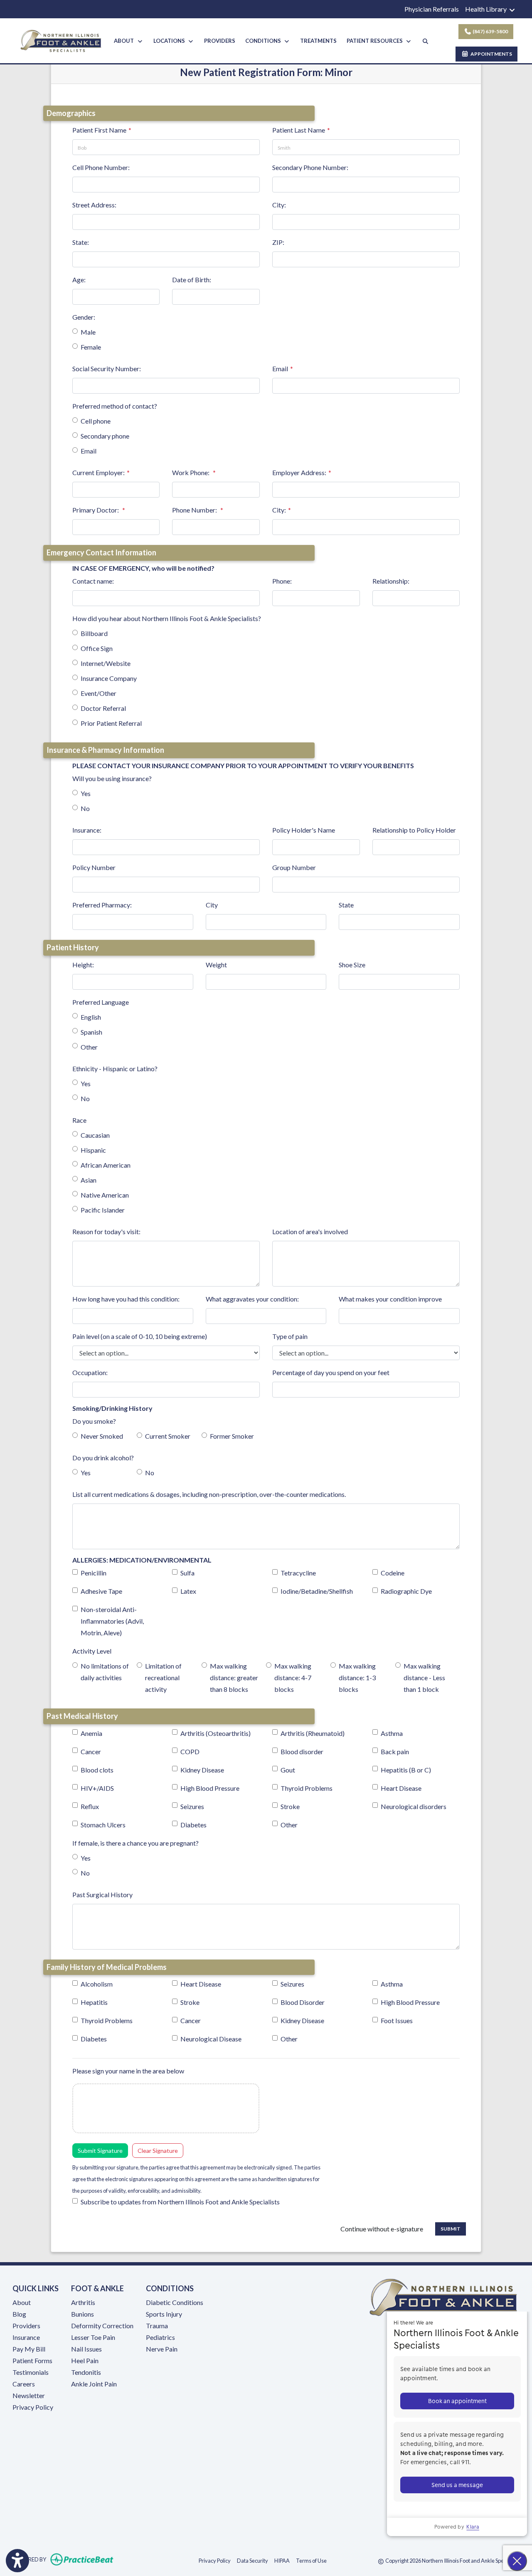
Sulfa (187, 1573)
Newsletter (29, 2395)
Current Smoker (168, 1436)
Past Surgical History (102, 1894)
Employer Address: (299, 472)
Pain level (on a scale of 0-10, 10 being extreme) (140, 1336)
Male (88, 332)
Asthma (392, 1733)
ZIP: (278, 242)
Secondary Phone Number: (310, 167)
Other (89, 1047)
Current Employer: (99, 472)
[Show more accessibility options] (17, 2561)
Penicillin (94, 1573)
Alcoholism (97, 1984)
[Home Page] (61, 40)
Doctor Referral (103, 708)
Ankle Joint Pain (94, 2384)
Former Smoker (232, 1436)
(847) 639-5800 (490, 31)
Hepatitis (94, 2002)
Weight (216, 965)
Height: (83, 965)
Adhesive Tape (101, 1591)
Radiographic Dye (406, 1591)
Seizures (192, 1806)
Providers (26, 2326)
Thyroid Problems (307, 1788)
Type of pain (290, 1336)
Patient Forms (32, 2360)
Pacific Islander (103, 1210)
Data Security (252, 2560)
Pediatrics (160, 2337)
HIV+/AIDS (97, 1788)
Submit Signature (100, 2151)
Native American (105, 1195)
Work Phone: (191, 472)
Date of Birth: (192, 280)
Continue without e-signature (382, 2229)
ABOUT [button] (125, 41)
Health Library (486, 9)
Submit (451, 2229)
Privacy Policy (33, 2407)
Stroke (290, 1806)
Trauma (157, 2326)
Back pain (395, 1751)
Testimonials (31, 2372)
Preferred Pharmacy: (102, 905)
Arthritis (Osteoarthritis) (216, 1733)
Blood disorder (302, 1751)
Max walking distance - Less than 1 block (424, 1677)
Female (91, 347)
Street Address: (94, 205)
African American (106, 1165)
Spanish (91, 1032)
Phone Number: (195, 510)
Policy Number (94, 867)
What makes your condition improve (390, 1299)
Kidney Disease (202, 1770)
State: (81, 242)
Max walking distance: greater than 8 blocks (234, 1677)
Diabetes (193, 1825)
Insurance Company (109, 678)
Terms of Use (311, 2560)
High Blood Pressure (210, 1788)
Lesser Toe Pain (93, 2337)
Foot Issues (397, 2020)
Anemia (91, 1733)
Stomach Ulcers (103, 1825)
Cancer (91, 1751)
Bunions (83, 2314)
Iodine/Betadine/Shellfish (317, 1591)
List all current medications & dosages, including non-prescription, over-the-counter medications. (209, 1494)
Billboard (94, 633)
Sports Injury (164, 2314)
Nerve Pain (162, 2349)
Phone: (282, 581)
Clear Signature (158, 2151)
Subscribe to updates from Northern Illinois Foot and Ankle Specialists (180, 2202)
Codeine (393, 1573)
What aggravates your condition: (252, 1299)
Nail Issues (86, 2349)
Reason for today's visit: (106, 1231)
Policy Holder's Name (304, 830)
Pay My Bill (29, 2349)
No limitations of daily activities (105, 1672)
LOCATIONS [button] (170, 41)
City (212, 905)
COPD (190, 1751)
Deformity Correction (102, 2326)
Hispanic (93, 1150)
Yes (86, 793)
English (91, 1017)
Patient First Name (99, 130)
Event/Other (99, 693)
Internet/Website (106, 663)
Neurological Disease (211, 2039)
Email (280, 369)
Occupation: (90, 1372)
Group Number (294, 867)
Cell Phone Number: (101, 167)
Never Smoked (102, 1436)
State (346, 905)
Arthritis (83, 2302)
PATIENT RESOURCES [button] (376, 41)
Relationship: (391, 581)
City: (279, 205)
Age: (79, 280)
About (22, 2302)
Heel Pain (85, 2360)
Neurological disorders (414, 1806)
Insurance (26, 2337)
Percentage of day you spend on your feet (331, 1372)
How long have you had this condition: (126, 1299)
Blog (19, 2314)
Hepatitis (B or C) (406, 1770)
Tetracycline (298, 1573)
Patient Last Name (299, 130)
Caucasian (95, 1135)
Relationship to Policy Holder (414, 830)
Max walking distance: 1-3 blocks (357, 1677)
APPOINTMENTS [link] (490, 54)
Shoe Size (352, 965)
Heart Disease (401, 1788)
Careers (24, 2384)
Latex (188, 1591)
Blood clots (97, 1770)
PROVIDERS (220, 41)
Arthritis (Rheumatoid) (313, 1733)
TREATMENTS (318, 41)
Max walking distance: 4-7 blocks (293, 1677)
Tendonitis (86, 2372)
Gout (288, 1770)
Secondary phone (105, 436)
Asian (89, 1180)
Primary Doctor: (96, 510)
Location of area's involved (310, 1231)
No (85, 808)
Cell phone (96, 421)
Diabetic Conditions (175, 2302)
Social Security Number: (107, 369)
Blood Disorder (303, 2002)
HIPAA (282, 2560)
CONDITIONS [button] (264, 41)
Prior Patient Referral (111, 723)
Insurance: (87, 830)
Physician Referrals (432, 9)
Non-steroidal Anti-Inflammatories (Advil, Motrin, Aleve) (112, 1621)
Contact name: (93, 581)
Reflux (90, 1806)
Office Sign (97, 648)
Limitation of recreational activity (163, 1677)
